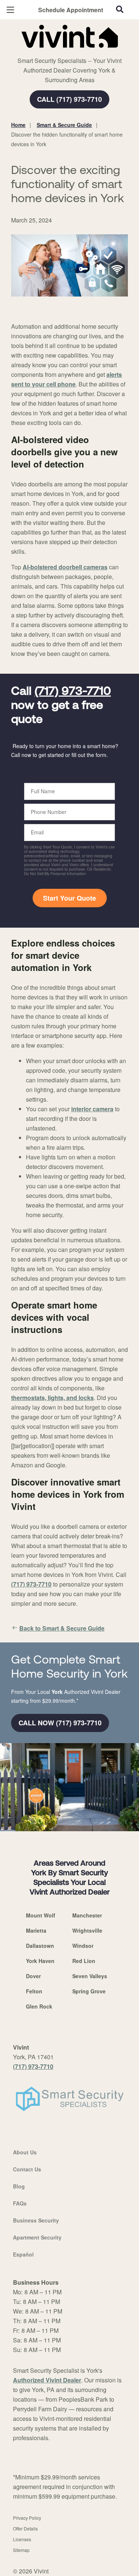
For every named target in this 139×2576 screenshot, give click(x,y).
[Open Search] (120, 9)
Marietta (36, 1930)
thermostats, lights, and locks (52, 1398)
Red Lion (84, 1961)
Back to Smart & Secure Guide (62, 1628)
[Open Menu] (10, 10)
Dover (33, 1976)
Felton (34, 1991)
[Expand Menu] (79, 52)
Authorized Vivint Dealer (47, 2380)
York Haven (40, 1961)
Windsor (83, 1946)
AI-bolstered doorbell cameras (65, 567)
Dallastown (40, 1946)
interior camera (92, 1109)
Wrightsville (87, 1930)
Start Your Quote (69, 898)
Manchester (87, 1915)
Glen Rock (39, 2006)
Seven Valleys (90, 1976)
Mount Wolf (41, 1915)
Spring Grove (89, 1991)
